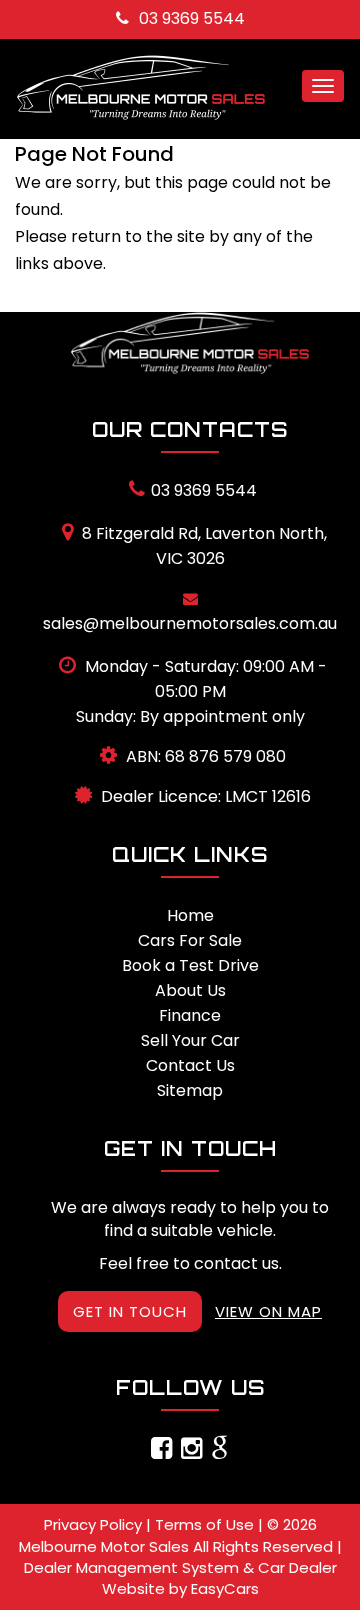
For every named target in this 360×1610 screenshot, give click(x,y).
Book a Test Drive (190, 965)
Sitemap (190, 1090)
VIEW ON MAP (268, 1311)
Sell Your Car (190, 1040)
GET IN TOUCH (130, 1311)
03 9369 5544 (192, 18)
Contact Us (190, 1065)
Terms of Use (206, 1524)
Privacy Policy (95, 1524)
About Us (190, 990)
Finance (190, 1015)
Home (190, 915)
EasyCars (225, 1588)
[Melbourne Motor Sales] (190, 343)
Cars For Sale (190, 940)
